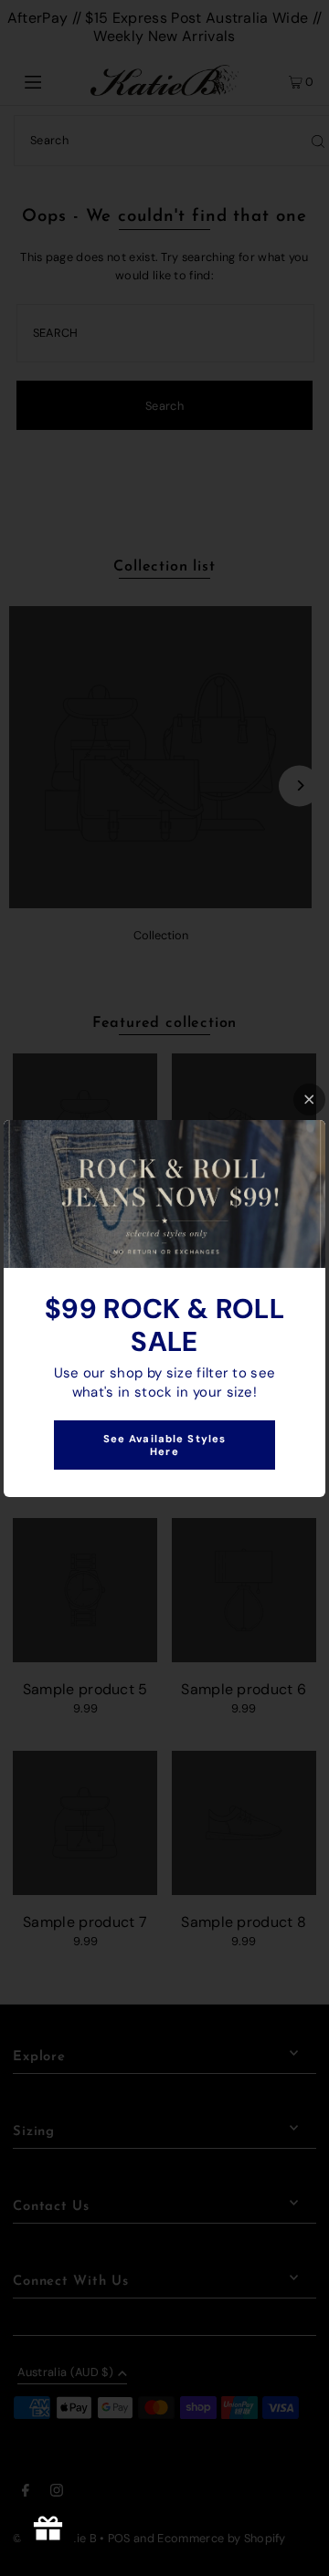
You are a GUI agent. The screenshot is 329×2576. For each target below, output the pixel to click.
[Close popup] (309, 1100)
